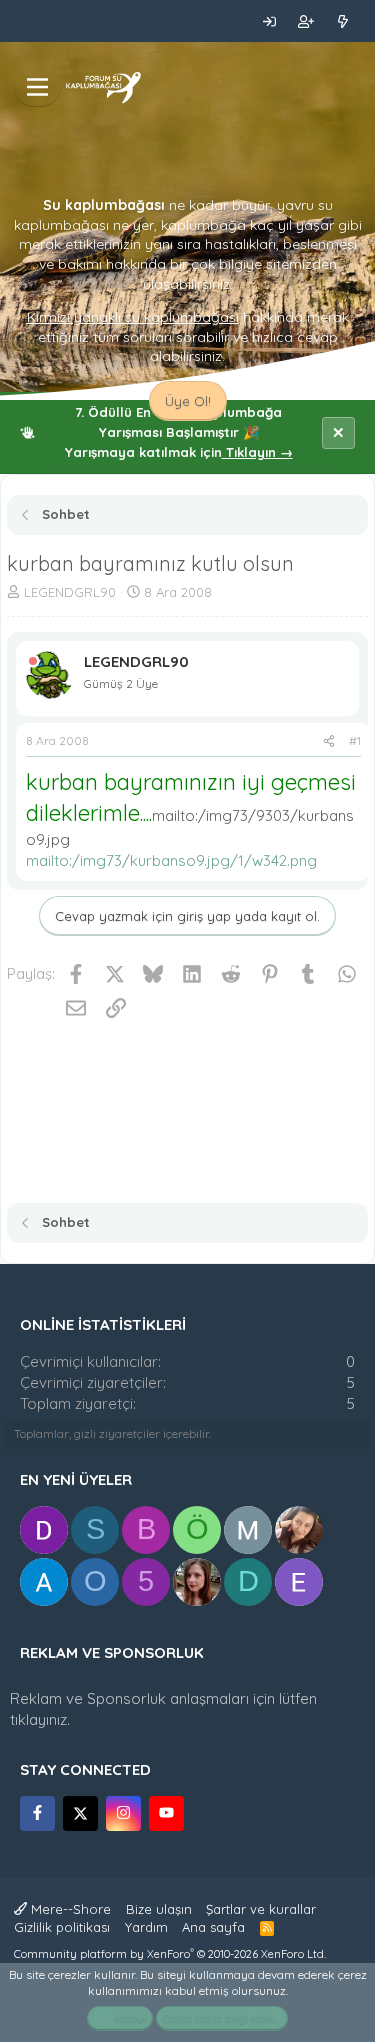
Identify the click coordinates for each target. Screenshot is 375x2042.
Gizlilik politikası (62, 1927)
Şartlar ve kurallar (261, 1909)
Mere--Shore (69, 1909)
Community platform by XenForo (170, 1954)
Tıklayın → (257, 452)
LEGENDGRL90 (70, 592)
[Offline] (33, 661)
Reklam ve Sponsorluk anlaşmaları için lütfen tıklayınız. (163, 1709)
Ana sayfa (213, 1927)
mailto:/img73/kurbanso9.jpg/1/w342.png (171, 860)
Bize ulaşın (159, 1909)
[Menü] (37, 87)
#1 (355, 740)
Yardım (146, 1927)
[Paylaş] (329, 741)
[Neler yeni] (342, 21)
